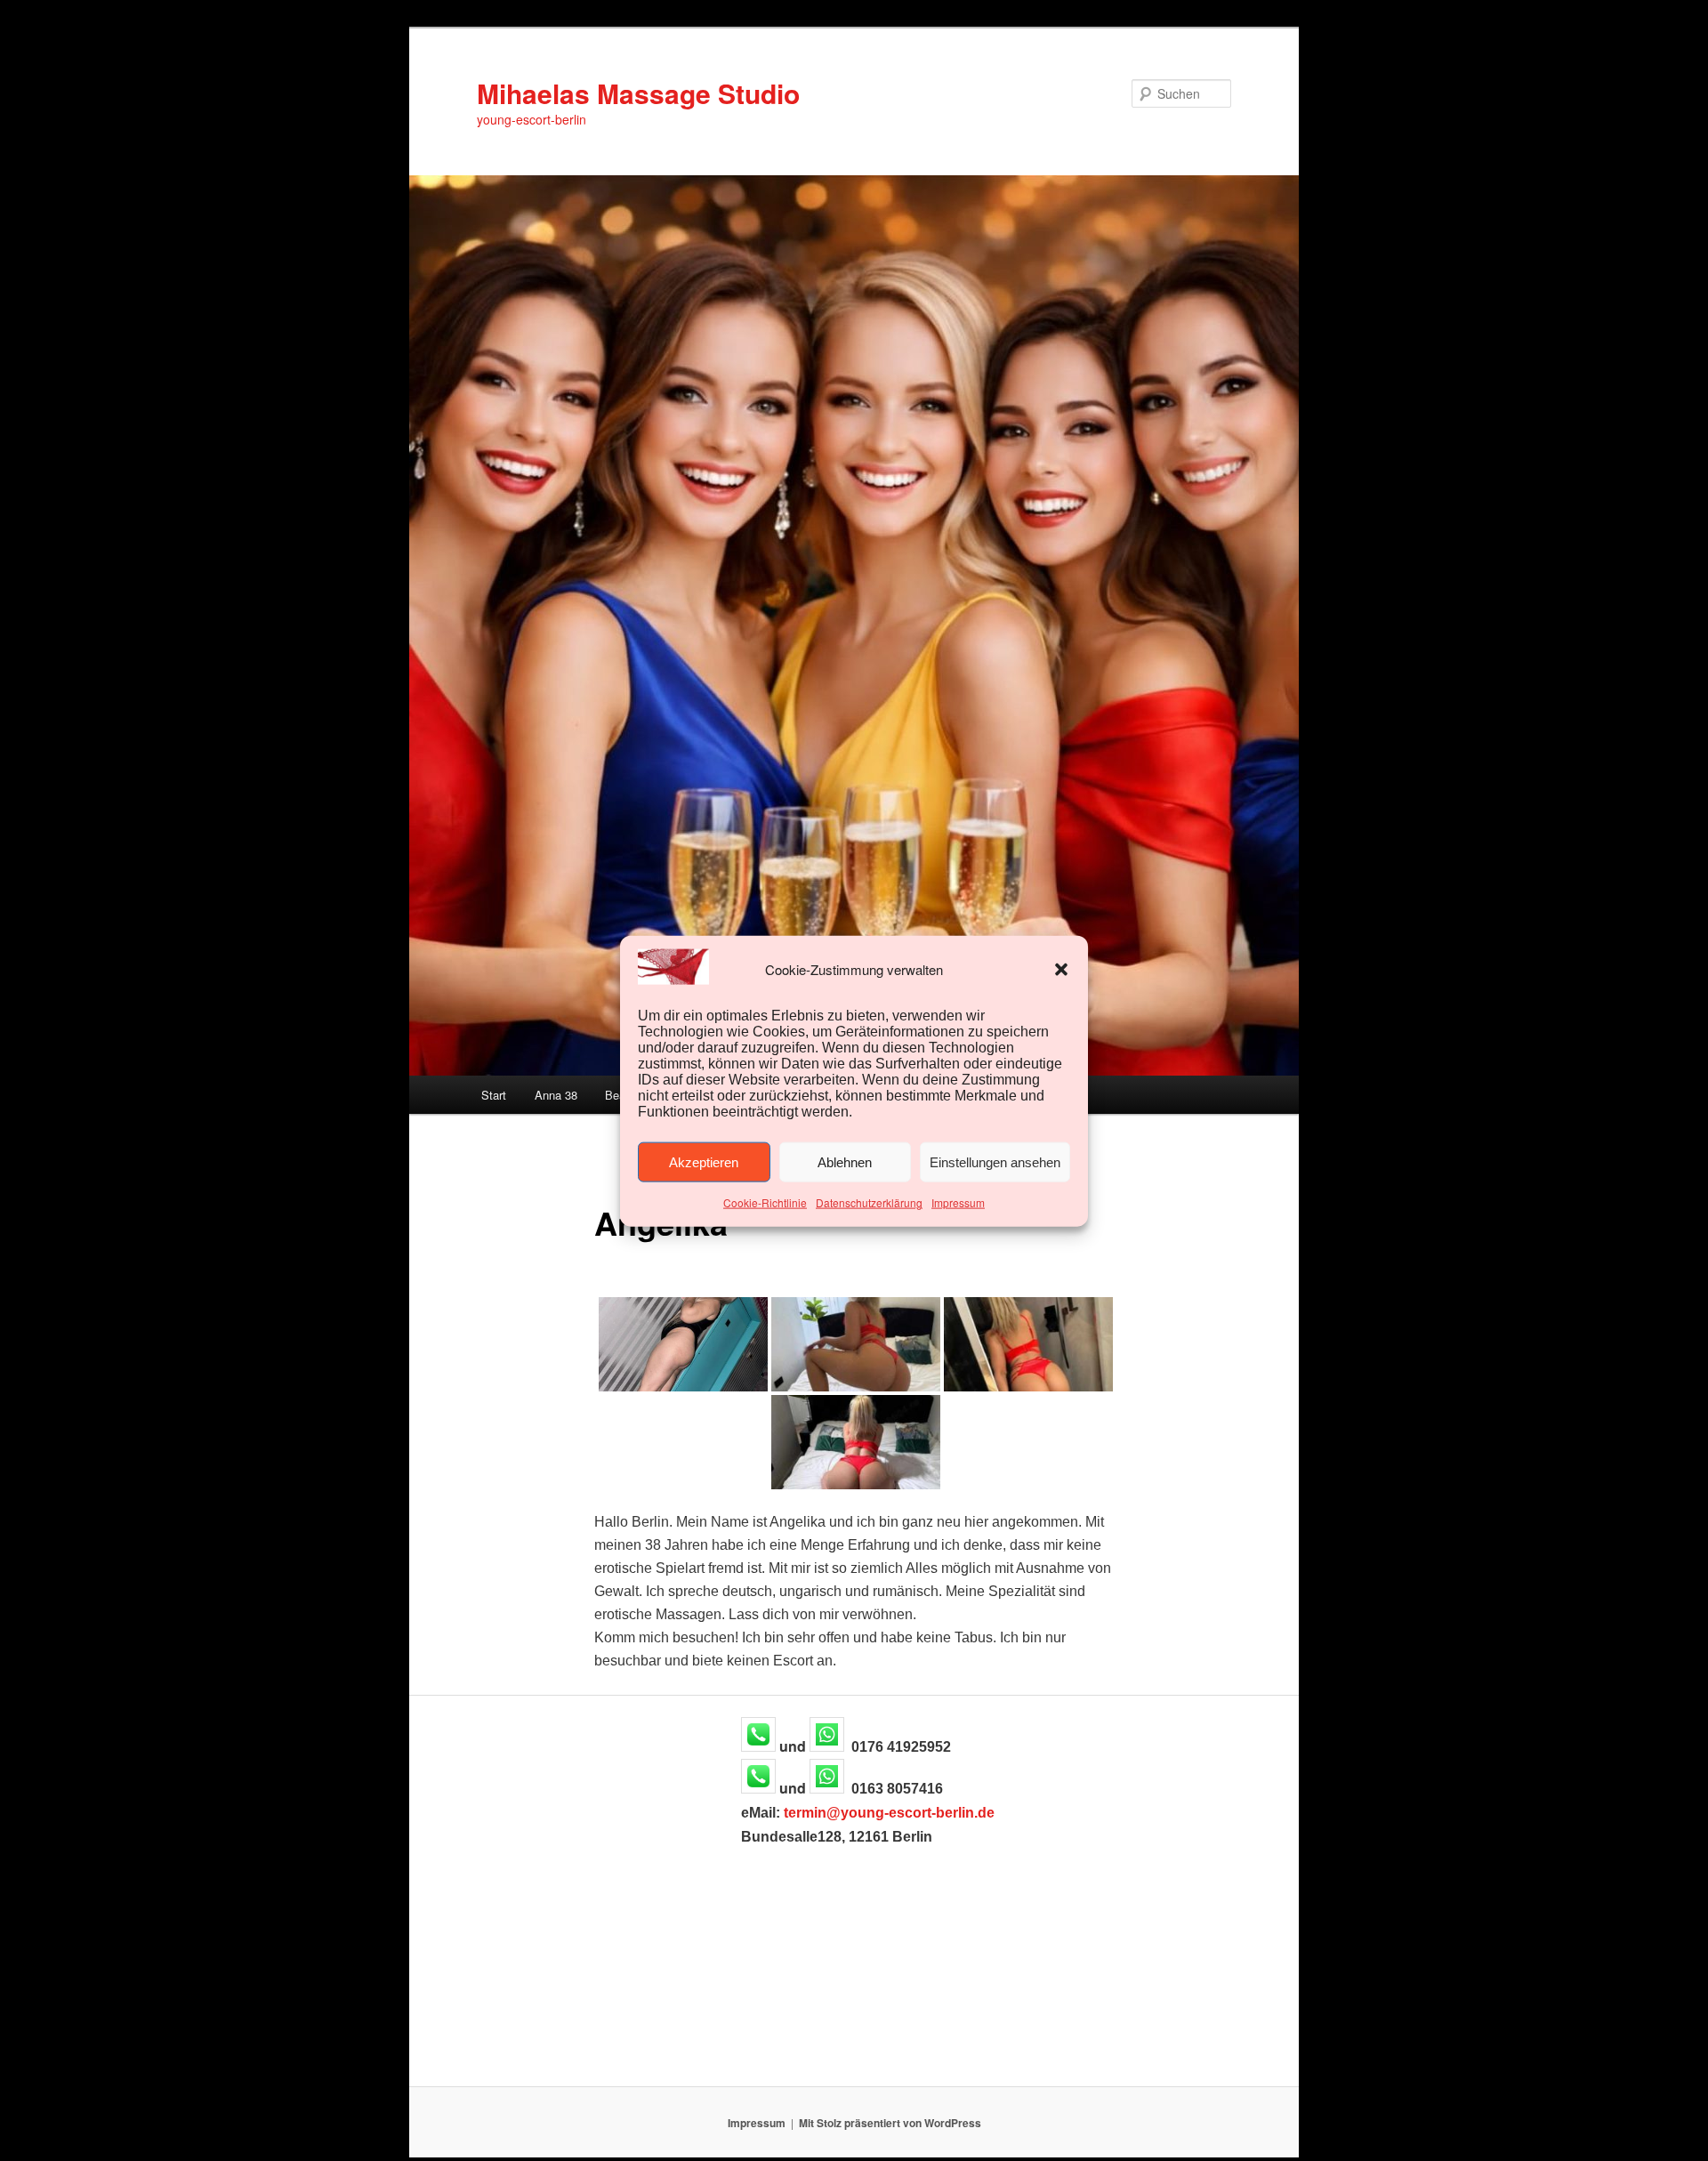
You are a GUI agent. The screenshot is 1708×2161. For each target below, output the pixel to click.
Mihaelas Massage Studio (638, 93)
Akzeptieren (704, 1161)
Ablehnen (845, 1161)
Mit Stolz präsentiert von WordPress (890, 2123)
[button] (1061, 969)
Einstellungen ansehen (995, 1161)
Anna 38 (556, 1095)
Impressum (958, 1202)
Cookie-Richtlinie (765, 1202)
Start (494, 1095)
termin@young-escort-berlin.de (889, 1813)
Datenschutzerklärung (869, 1202)
